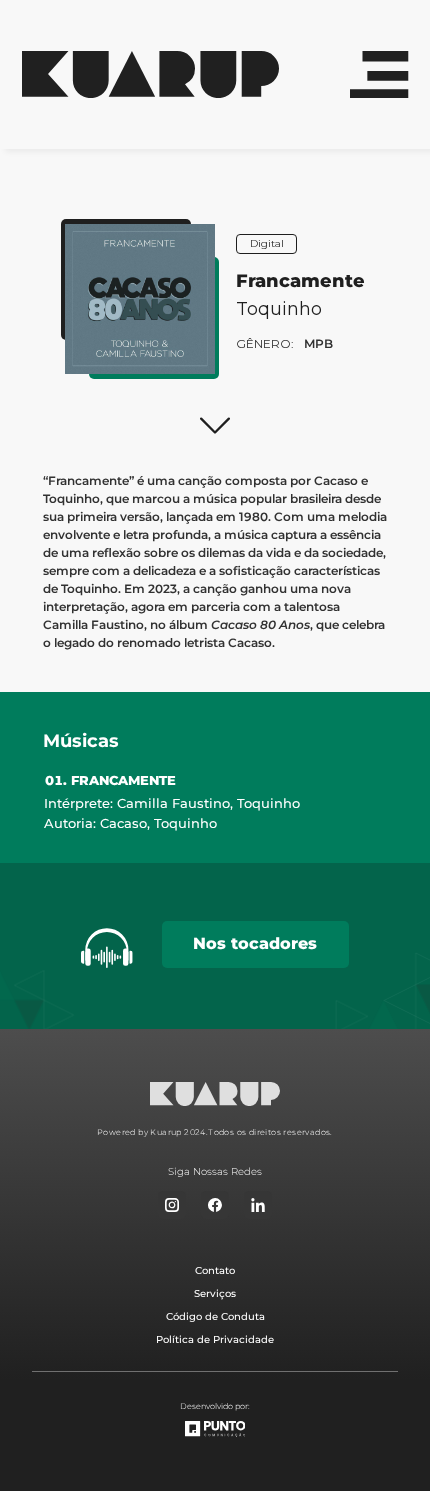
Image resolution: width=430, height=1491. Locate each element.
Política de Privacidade (215, 1339)
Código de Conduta (215, 1316)
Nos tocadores (255, 943)
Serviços (215, 1293)
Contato (215, 1270)
